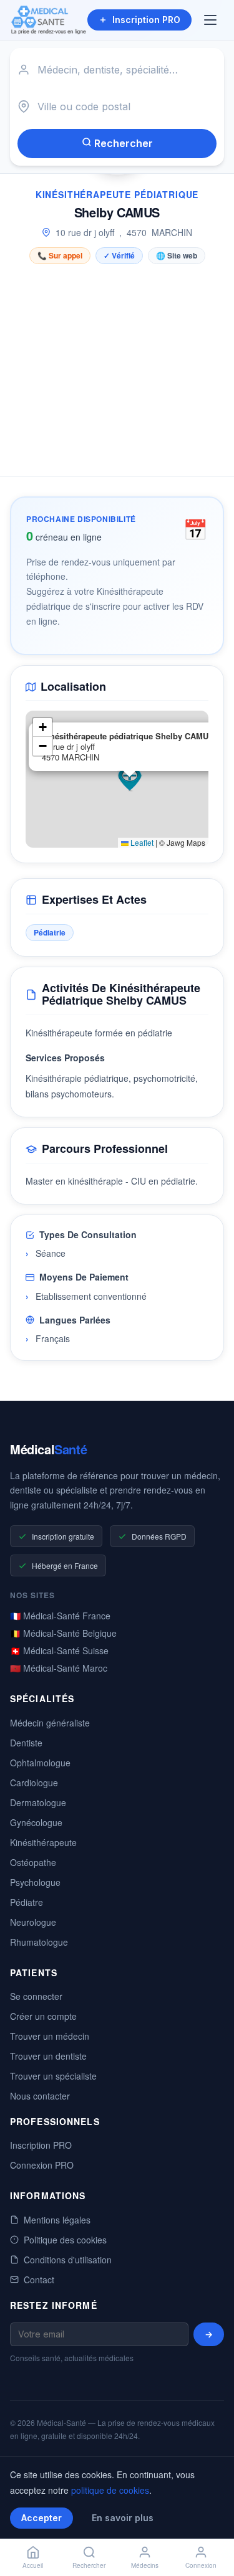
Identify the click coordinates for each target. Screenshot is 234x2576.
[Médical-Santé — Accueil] (49, 20)
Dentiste (26, 1743)
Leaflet (141, 842)
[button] (130, 779)
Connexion (201, 2565)
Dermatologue (38, 1802)
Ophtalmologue (40, 1763)
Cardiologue (34, 1783)
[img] (117, 779)
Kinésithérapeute (43, 1842)
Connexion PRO (42, 2165)
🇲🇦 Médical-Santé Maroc (59, 1668)
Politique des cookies (65, 2240)
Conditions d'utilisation (68, 2260)
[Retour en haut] (210, 2525)
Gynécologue (36, 1822)
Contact (39, 2280)
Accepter (41, 2518)
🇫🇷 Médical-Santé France (60, 1616)
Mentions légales (57, 2220)
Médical (48, 1449)
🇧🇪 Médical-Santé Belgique (63, 1633)
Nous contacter (40, 2096)
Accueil (33, 2565)
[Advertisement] (117, 367)
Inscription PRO (146, 20)
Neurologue (33, 1922)
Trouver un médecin (50, 2036)
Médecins (145, 2565)
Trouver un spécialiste (53, 2076)
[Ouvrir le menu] (212, 20)
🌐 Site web (177, 255)
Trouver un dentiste (48, 2056)
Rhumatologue (39, 1942)
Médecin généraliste (50, 1723)
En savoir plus (123, 2518)
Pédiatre (27, 1902)
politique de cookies (110, 2490)
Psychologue (35, 1882)
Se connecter (36, 1996)
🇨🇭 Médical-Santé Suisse (59, 1650)
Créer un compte (43, 2016)
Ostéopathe (33, 1862)
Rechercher (122, 143)
